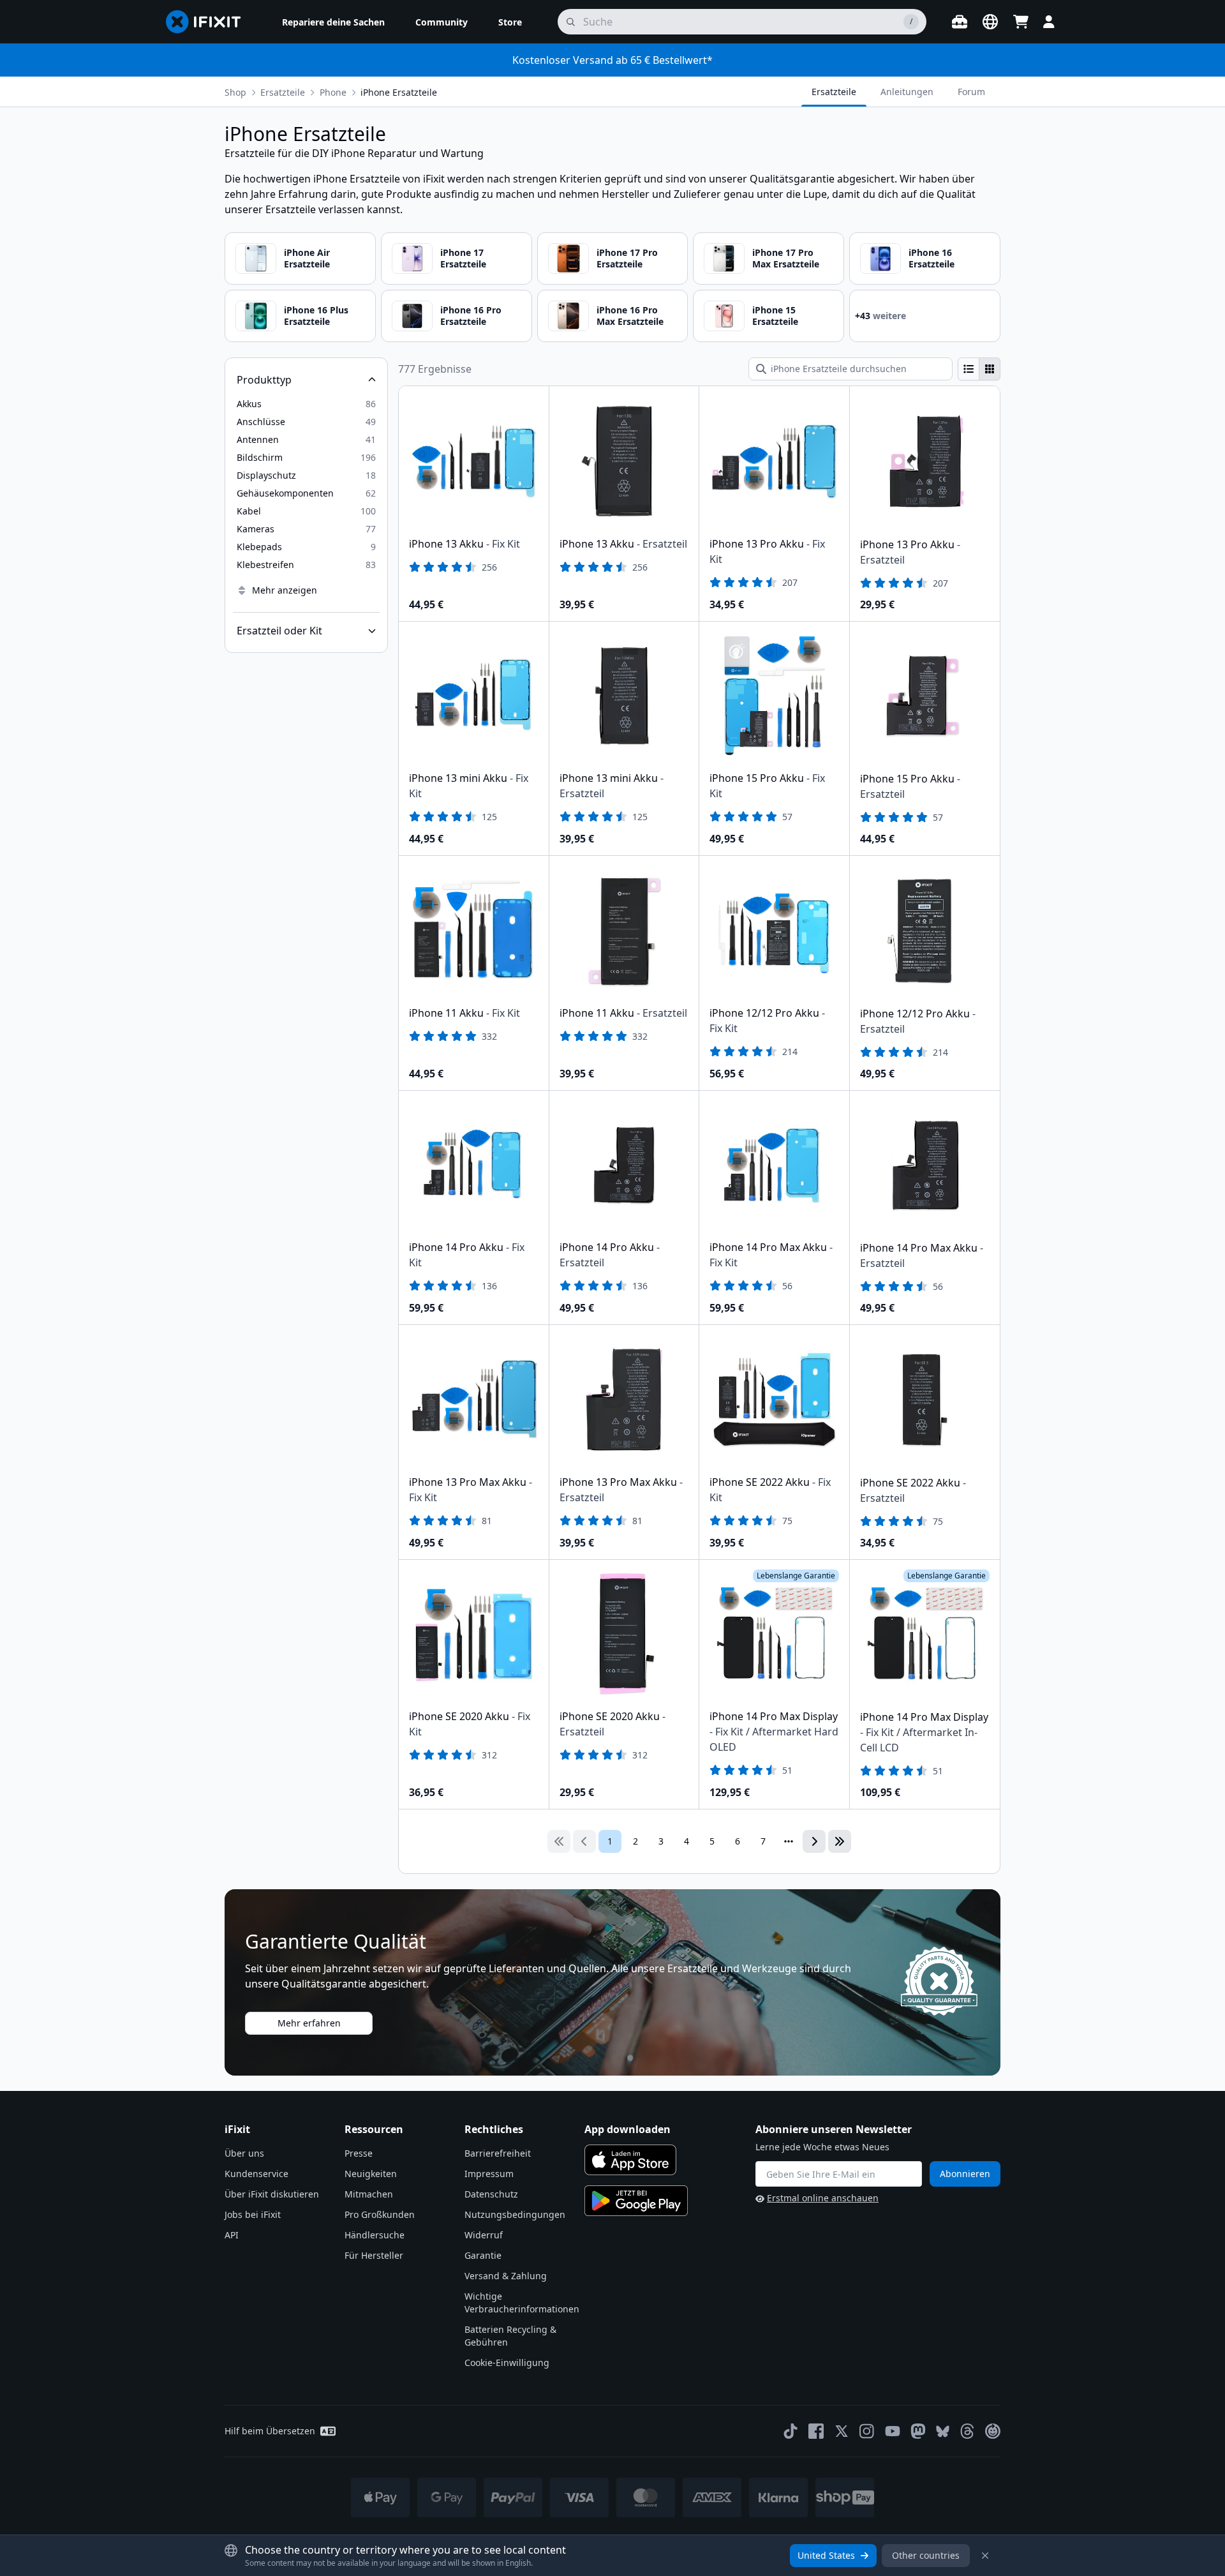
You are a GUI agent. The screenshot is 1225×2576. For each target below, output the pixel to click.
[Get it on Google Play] (636, 2201)
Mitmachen (369, 2194)
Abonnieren (965, 2174)
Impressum (489, 2174)
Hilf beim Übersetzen (270, 2431)
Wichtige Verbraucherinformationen (522, 2303)
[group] (979, 369)
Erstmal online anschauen (823, 2198)
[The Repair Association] (993, 2431)
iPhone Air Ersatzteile (307, 258)
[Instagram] (867, 2431)
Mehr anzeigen (285, 590)
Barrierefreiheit (498, 2153)
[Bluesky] (943, 2431)
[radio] (969, 369)
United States (826, 2555)
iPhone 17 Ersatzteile (463, 258)
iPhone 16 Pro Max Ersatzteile (630, 316)
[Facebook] (816, 2431)
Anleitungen (907, 92)
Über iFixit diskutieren (272, 2194)
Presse (359, 2153)
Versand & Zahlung (506, 2276)
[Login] (1049, 22)
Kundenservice (256, 2174)
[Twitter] (842, 2431)
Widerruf (484, 2235)
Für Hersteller (374, 2255)
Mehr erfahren (309, 2023)
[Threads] (967, 2431)
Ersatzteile (283, 92)
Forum (971, 92)
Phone (333, 92)
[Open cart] (1021, 22)
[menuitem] (333, 22)
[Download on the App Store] (630, 2160)
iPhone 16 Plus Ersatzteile (316, 316)
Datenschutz (491, 2194)
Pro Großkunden (380, 2214)
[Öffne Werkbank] (960, 22)
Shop (235, 92)
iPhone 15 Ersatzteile (775, 316)
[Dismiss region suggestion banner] (985, 2556)
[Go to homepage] (209, 22)
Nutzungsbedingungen (515, 2214)
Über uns (244, 2153)
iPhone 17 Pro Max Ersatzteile (786, 258)
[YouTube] (893, 2431)
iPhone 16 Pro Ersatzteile (471, 316)
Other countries (926, 2555)
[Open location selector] (990, 22)
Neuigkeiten (371, 2174)
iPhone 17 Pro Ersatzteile (627, 258)
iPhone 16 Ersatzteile (932, 258)
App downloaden (627, 2129)
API (232, 2235)
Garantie (483, 2255)
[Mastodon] (918, 2431)
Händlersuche (375, 2235)
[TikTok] (791, 2431)
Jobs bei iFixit (253, 2214)
